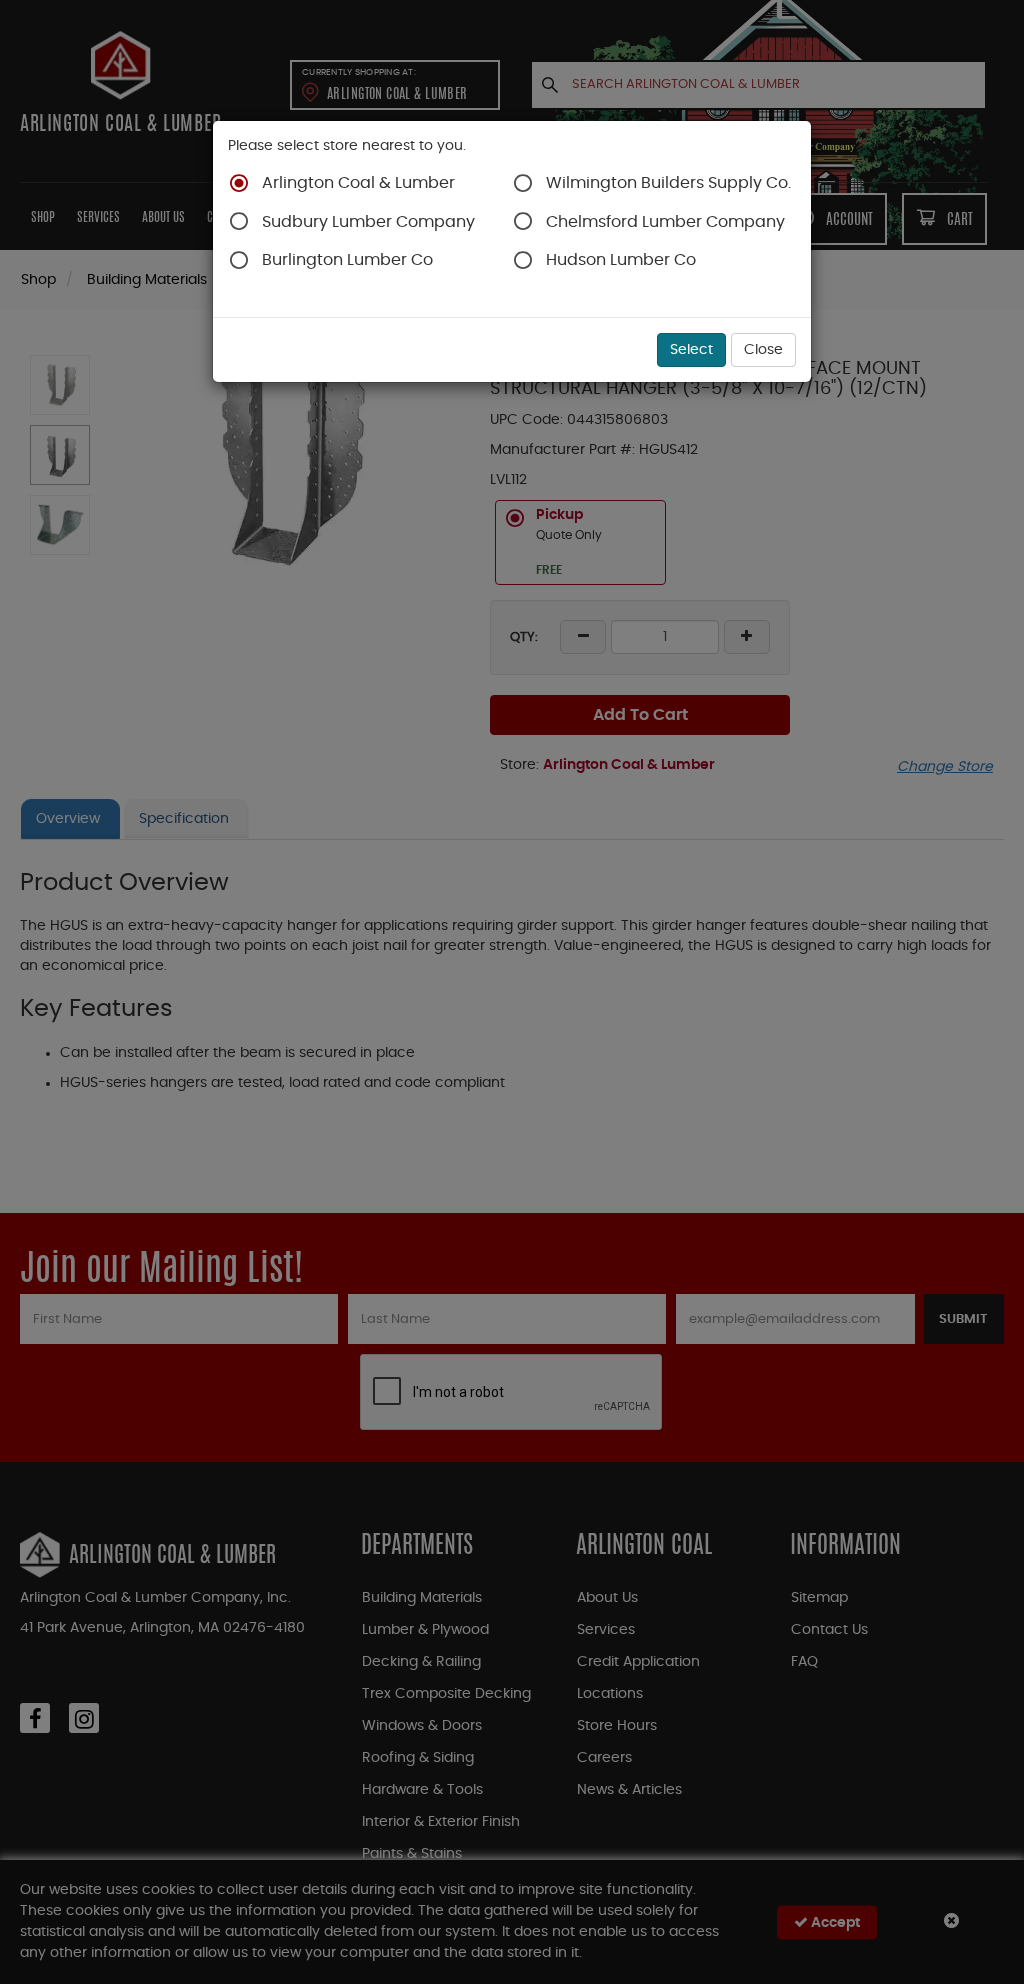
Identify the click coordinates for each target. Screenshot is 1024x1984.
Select (691, 350)
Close (763, 350)
